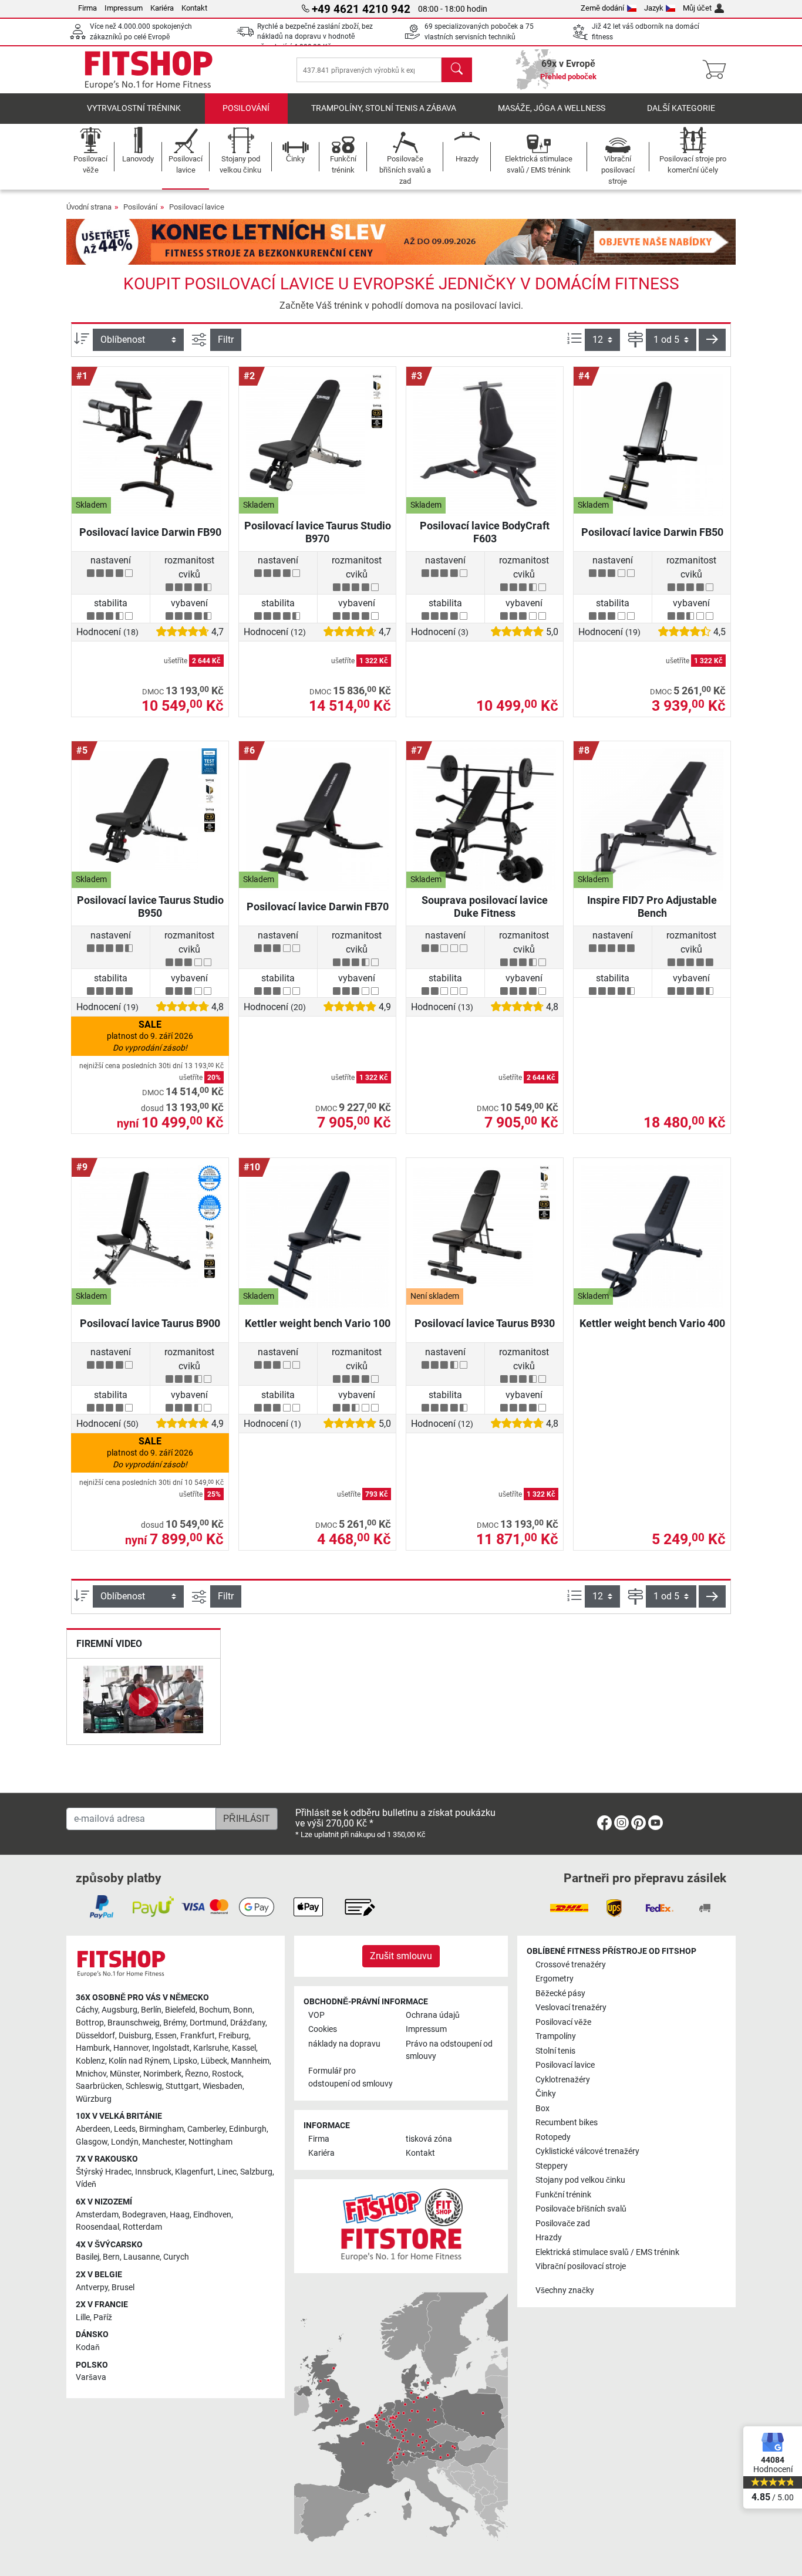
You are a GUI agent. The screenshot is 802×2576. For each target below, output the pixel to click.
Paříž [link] (103, 2317)
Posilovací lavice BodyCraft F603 (485, 532)
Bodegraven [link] (144, 2215)
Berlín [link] (151, 2010)
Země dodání (602, 8)
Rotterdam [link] (142, 2227)
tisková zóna (429, 2139)
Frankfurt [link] (198, 2036)
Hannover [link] (131, 2048)
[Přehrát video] (144, 1701)
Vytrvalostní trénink (134, 108)
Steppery (552, 2166)
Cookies (323, 2029)
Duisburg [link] (135, 2036)
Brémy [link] (175, 2023)
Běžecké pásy (560, 1993)
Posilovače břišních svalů (581, 2209)
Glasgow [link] (92, 2142)
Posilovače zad (563, 2224)
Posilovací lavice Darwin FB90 (150, 532)
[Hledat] (457, 70)
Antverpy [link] (92, 2288)
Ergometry (555, 1979)
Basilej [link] (87, 2257)
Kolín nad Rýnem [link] (139, 2061)
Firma (87, 8)
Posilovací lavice (197, 207)
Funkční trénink (563, 2195)
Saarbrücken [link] (99, 2086)
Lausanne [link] (141, 2257)
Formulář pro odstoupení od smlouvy (351, 2077)
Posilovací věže (563, 2022)
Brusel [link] (123, 2288)
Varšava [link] (91, 2377)
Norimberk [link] (162, 2074)
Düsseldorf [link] (95, 2036)
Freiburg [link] (234, 2036)
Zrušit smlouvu (401, 1956)
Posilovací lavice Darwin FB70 (318, 907)
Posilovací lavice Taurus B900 (150, 1323)
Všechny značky (565, 2290)
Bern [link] (111, 2257)
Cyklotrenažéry (563, 2080)
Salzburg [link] (256, 2172)
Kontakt (194, 8)
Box (542, 2109)
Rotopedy (553, 2137)
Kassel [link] (244, 2048)
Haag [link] (180, 2215)
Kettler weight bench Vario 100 (318, 1323)
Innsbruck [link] (153, 2172)
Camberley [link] (206, 2129)
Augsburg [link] (119, 2010)
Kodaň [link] (88, 2347)
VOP (316, 2015)
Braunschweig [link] (134, 2023)
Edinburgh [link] (248, 2129)
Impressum (124, 8)
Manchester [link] (164, 2142)
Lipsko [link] (185, 2061)
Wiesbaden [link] (223, 2086)
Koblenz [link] (90, 2061)
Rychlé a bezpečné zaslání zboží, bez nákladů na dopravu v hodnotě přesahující (315, 37)
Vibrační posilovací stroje (581, 2266)
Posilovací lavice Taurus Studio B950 (150, 907)
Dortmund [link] (208, 2023)
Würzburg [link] (94, 2099)
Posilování (246, 108)
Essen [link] (166, 2036)
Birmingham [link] (161, 2129)
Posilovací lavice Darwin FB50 (652, 532)
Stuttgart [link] (182, 2086)
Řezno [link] (197, 2074)
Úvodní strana (89, 207)
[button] (712, 340)
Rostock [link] (227, 2074)
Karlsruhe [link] (211, 2048)
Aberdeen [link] (93, 2129)
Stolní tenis (555, 2051)
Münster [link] (125, 2074)
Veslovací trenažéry (571, 2008)
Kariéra (162, 8)
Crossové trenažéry (571, 1965)
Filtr (226, 340)
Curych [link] (176, 2257)
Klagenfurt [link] (194, 2172)
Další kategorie (681, 108)
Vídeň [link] (86, 2184)
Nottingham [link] (210, 2142)
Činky (546, 2094)
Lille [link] (83, 2317)
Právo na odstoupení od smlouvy (449, 2050)
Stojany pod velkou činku (580, 2180)
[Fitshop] (149, 69)
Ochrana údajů (433, 2015)
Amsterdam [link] (97, 2215)
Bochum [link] (214, 2010)
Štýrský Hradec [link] (104, 2172)
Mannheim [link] (250, 2061)
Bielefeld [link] (180, 2010)
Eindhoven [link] (212, 2215)
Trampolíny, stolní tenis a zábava (384, 108)
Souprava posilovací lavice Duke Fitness (485, 907)
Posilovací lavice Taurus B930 (485, 1323)
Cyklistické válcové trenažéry (587, 2151)
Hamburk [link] (93, 2048)
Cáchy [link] (87, 2010)
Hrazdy (549, 2238)
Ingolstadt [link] (171, 2048)
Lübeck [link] (214, 2061)
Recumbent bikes (567, 2123)
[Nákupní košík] (718, 70)
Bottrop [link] (90, 2023)
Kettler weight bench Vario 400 (652, 1323)
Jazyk (654, 8)
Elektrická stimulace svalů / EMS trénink (607, 2252)
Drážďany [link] (248, 2023)
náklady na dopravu (344, 2044)
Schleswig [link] (144, 2086)
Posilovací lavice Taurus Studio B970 (318, 532)
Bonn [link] (243, 2010)
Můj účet (697, 8)
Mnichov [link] (91, 2074)
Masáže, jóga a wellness (552, 108)
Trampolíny (556, 2036)
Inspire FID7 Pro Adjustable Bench (652, 907)
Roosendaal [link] (97, 2227)
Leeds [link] (125, 2129)
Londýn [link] (125, 2142)
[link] (604, 1825)
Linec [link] (227, 2172)
